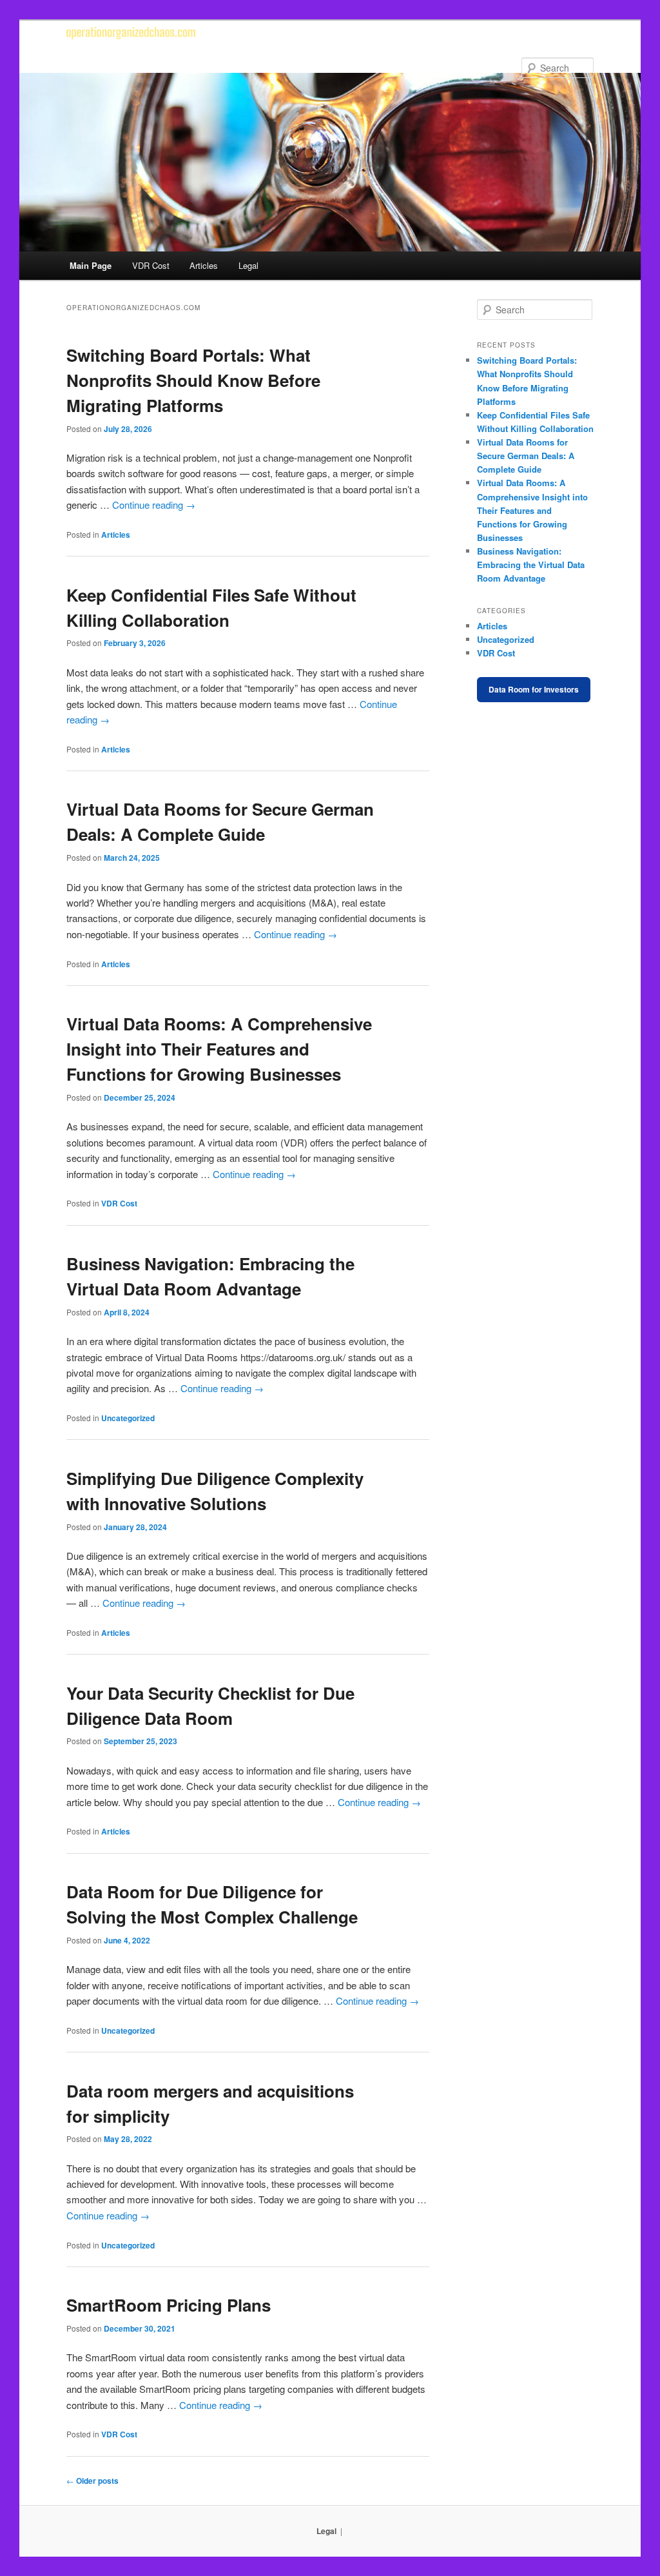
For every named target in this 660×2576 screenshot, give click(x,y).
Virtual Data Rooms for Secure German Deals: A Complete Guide (526, 456)
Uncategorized (128, 1418)
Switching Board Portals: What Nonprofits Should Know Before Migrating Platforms (193, 380)
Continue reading (154, 505)
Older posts (92, 2481)
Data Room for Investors (534, 689)
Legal (248, 265)
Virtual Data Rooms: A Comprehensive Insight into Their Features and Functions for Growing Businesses (219, 1049)
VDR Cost (151, 265)
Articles (204, 265)
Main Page (91, 265)
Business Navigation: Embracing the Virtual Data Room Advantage (531, 565)
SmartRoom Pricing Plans (169, 2305)
